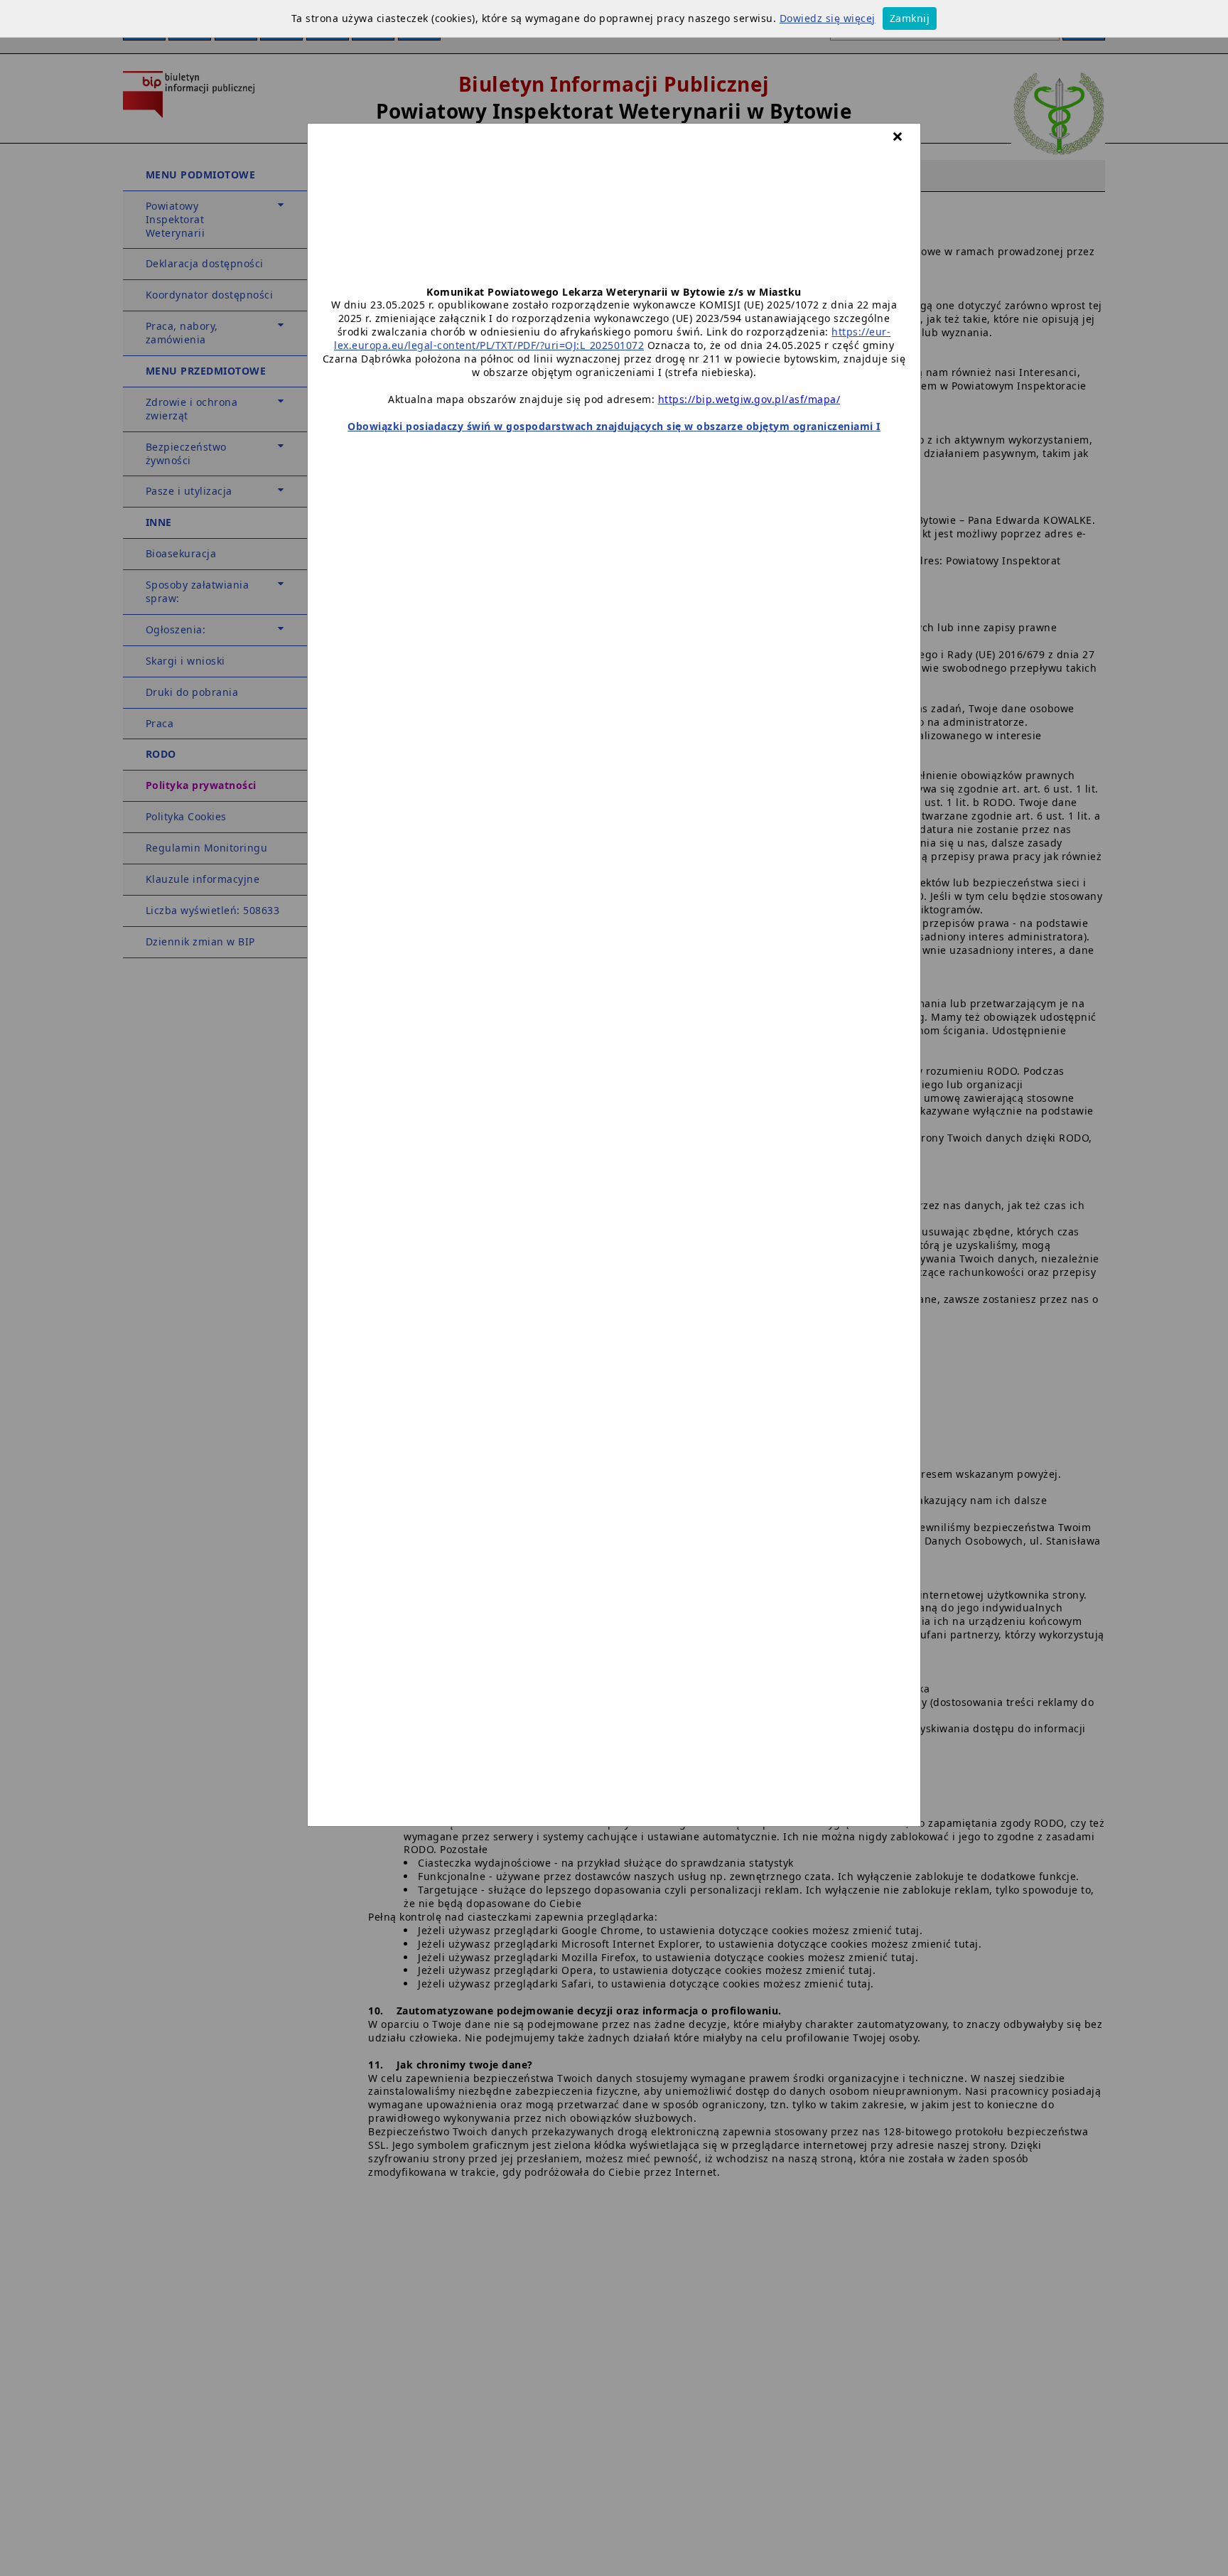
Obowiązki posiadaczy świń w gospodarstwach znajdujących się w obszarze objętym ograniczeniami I (614, 426)
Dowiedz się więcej (828, 18)
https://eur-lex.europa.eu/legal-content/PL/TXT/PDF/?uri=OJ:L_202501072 (612, 338)
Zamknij (910, 18)
